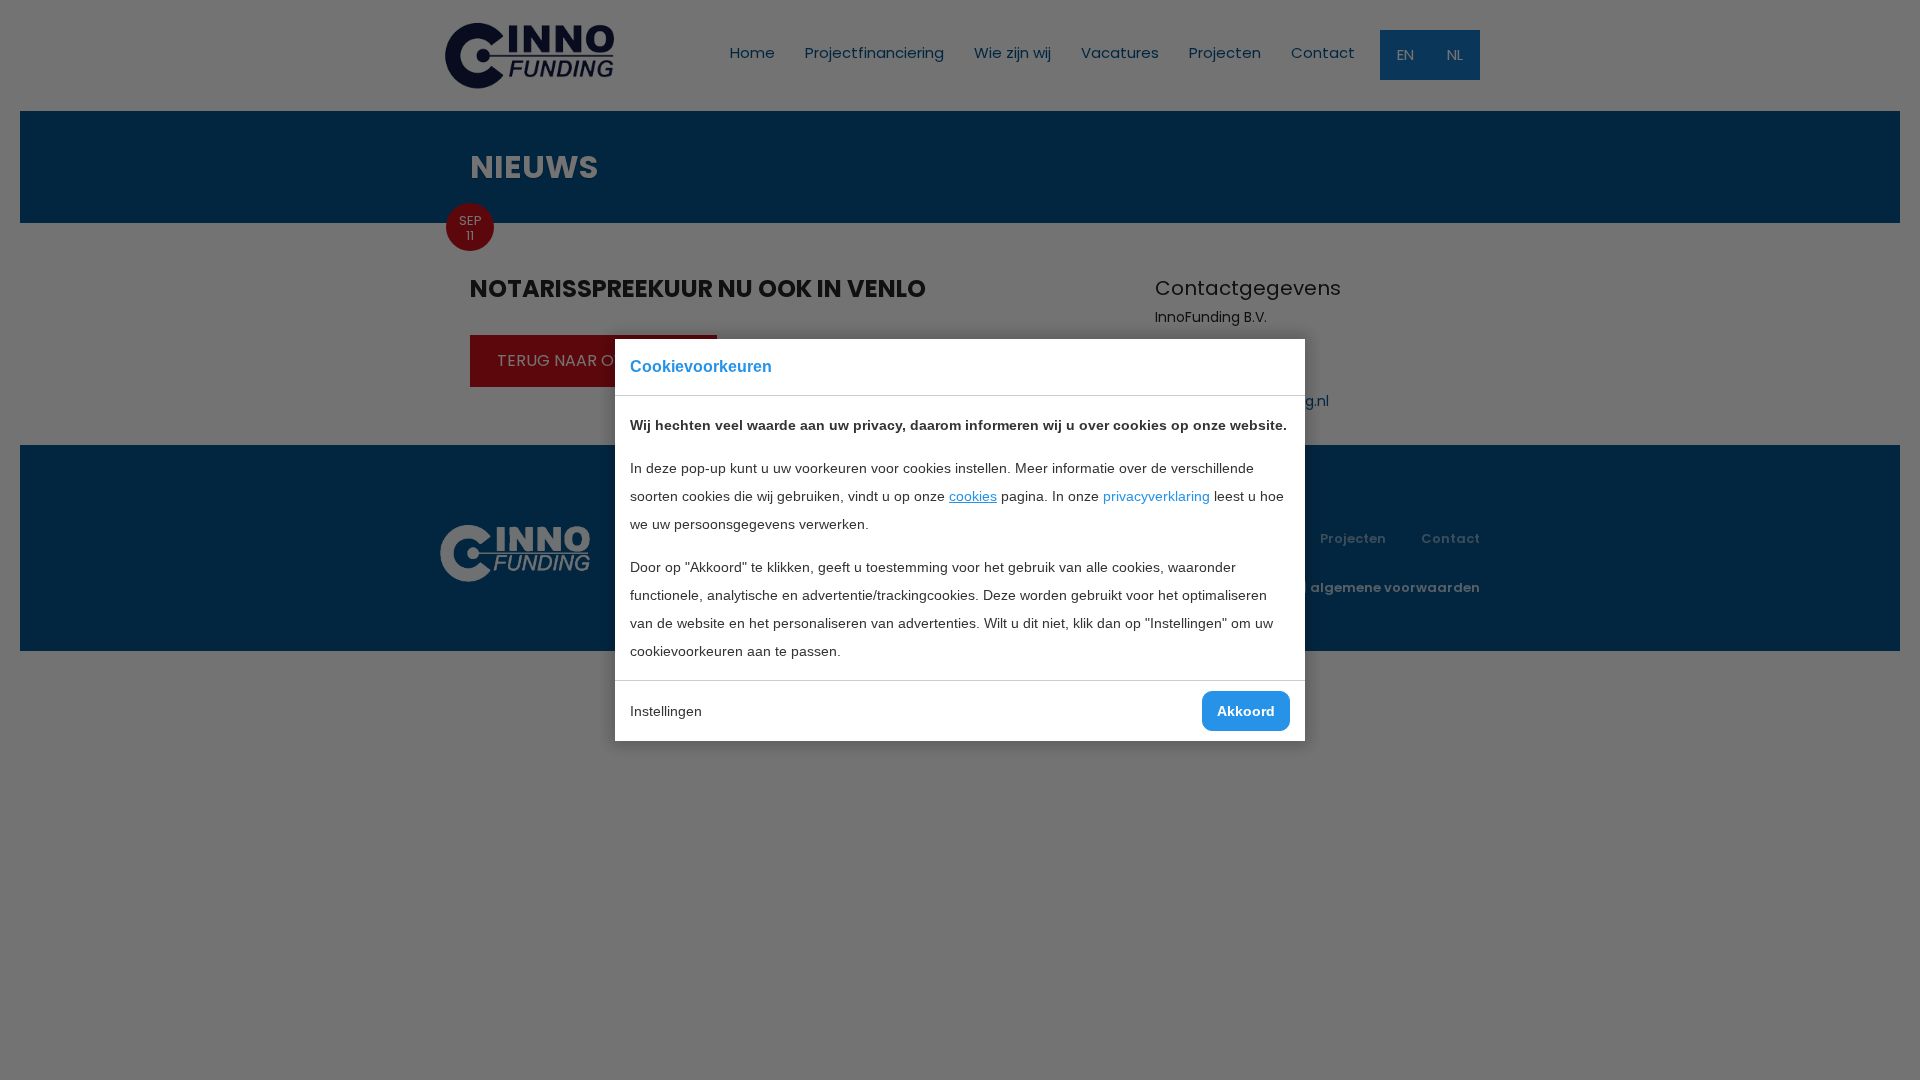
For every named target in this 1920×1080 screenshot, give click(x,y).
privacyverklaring (1156, 496)
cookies (973, 496)
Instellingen (666, 711)
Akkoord (1246, 711)
